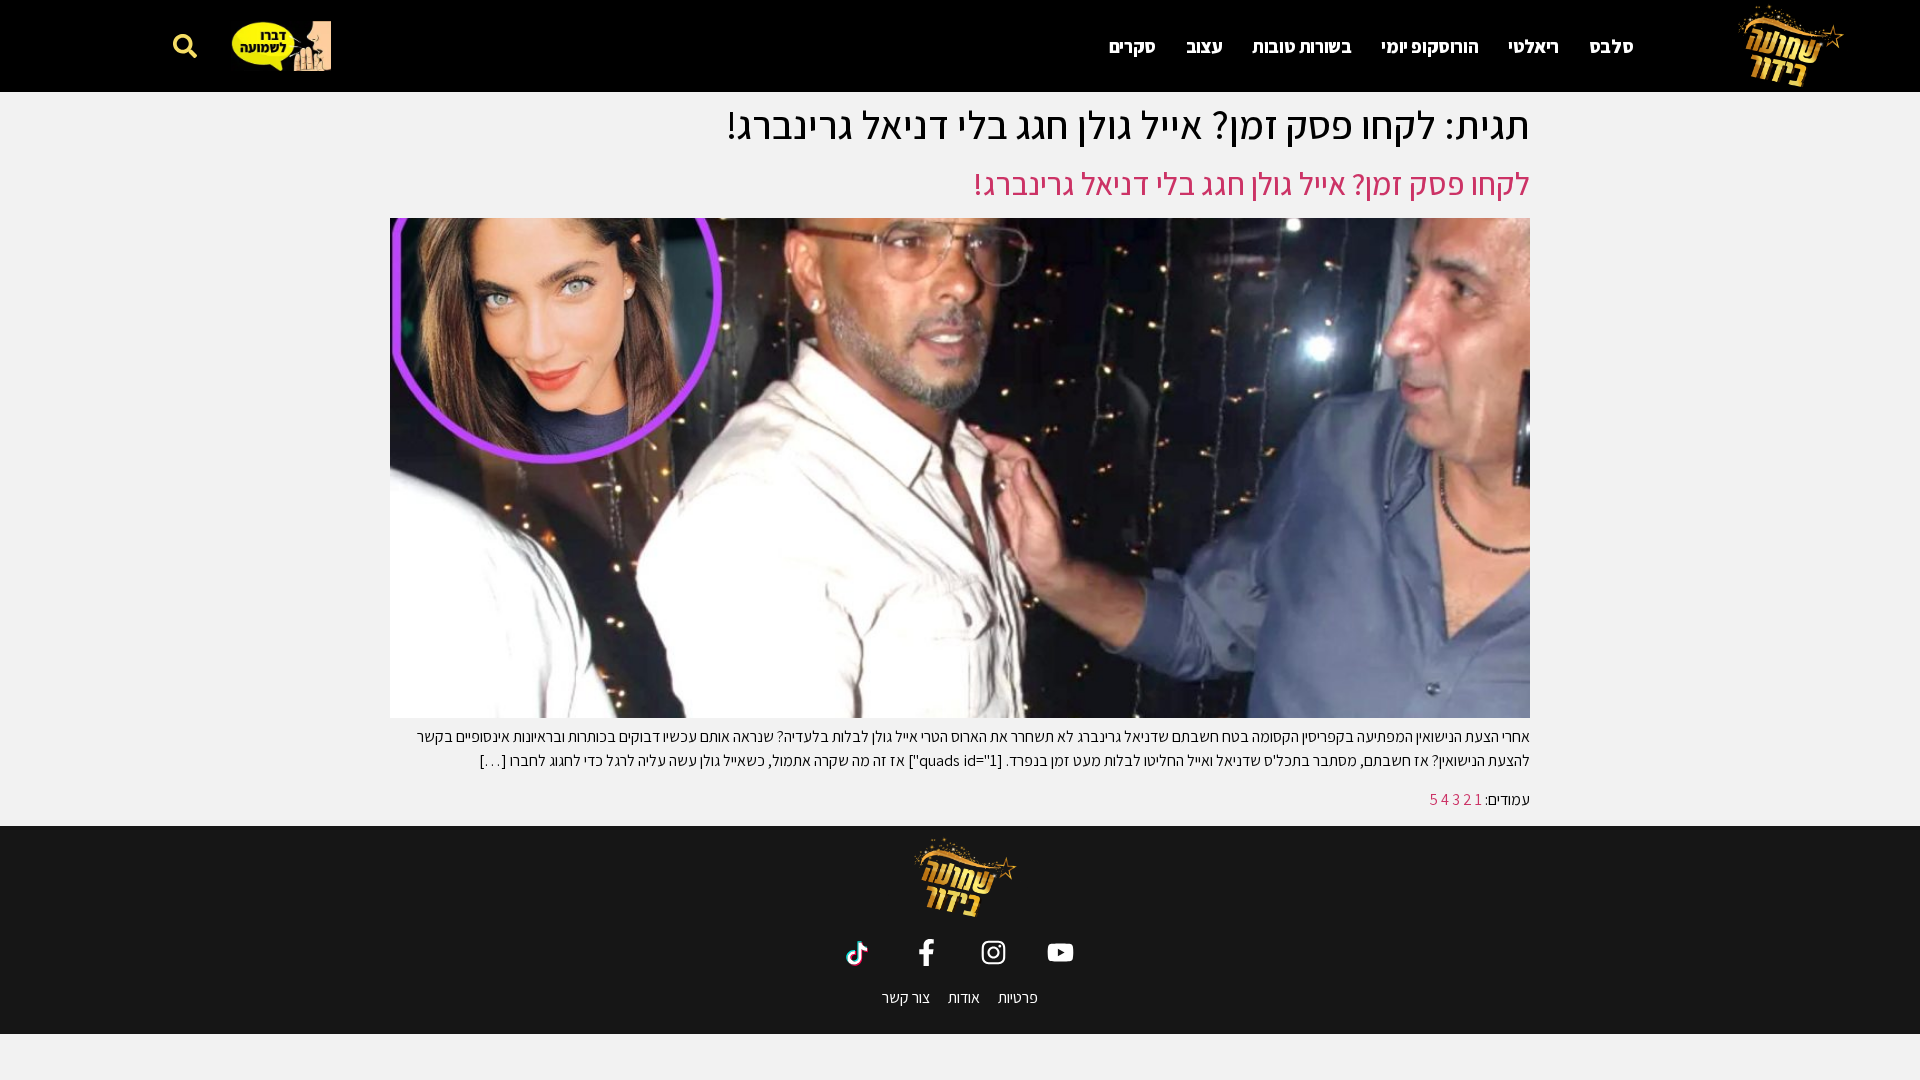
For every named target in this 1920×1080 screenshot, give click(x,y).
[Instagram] (993, 952)
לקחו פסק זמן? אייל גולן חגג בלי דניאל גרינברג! (1251, 183)
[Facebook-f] (926, 952)
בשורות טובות (1301, 46)
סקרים (1132, 46)
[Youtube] (1060, 952)
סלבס (1611, 46)
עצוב (1204, 46)
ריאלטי (1533, 46)
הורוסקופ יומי (1429, 46)
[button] (184, 45)
